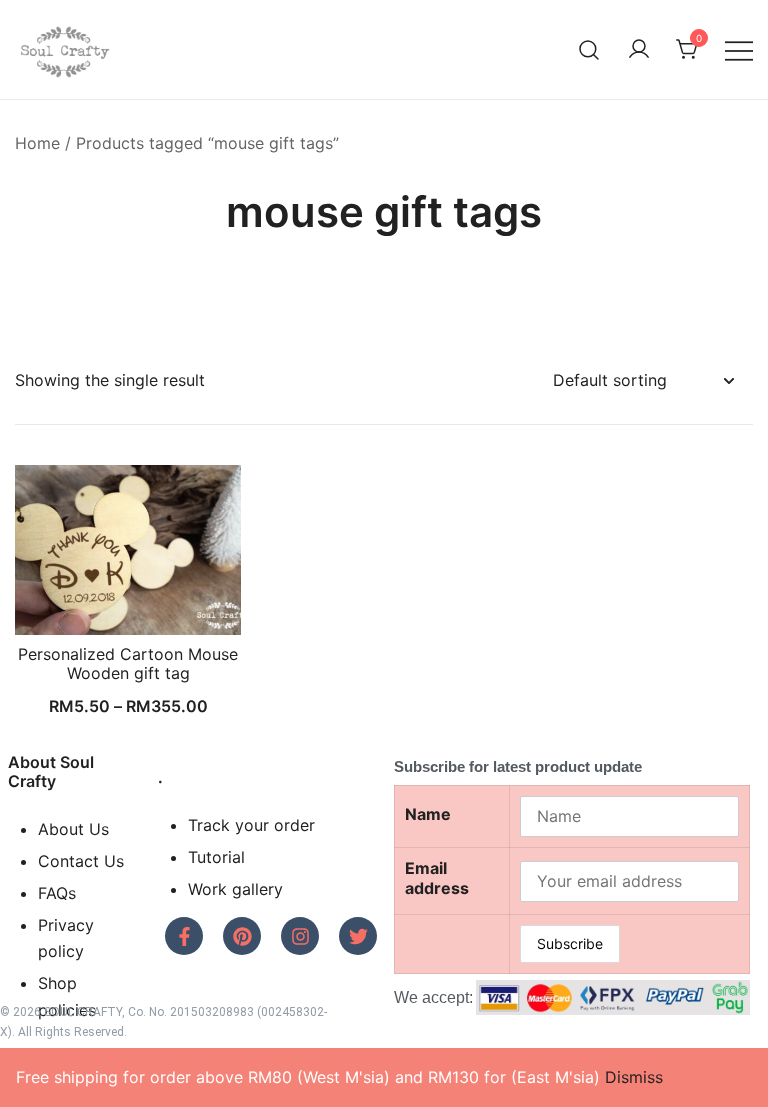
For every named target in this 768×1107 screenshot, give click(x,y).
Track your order (251, 825)
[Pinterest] (242, 936)
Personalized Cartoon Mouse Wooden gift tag (128, 663)
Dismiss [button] (634, 1077)
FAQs (57, 893)
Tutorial (216, 857)
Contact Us (81, 861)
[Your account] (639, 50)
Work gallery (235, 889)
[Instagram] (300, 936)
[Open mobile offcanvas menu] (739, 49)
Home (37, 143)
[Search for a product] (589, 49)
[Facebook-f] (184, 936)
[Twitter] (358, 936)
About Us (73, 829)
